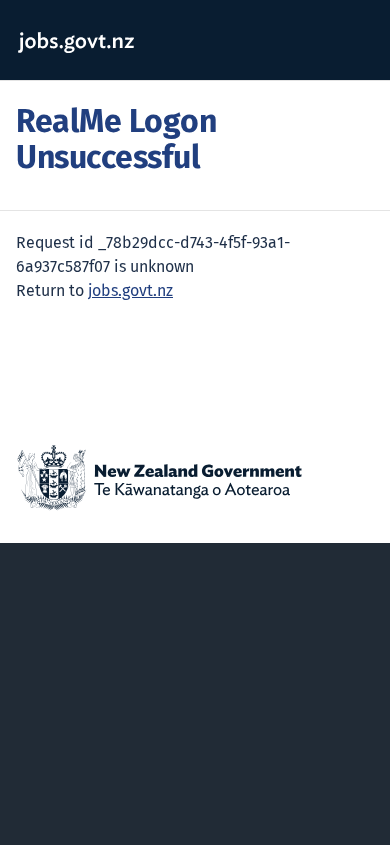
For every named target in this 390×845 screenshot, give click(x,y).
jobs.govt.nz (130, 291)
